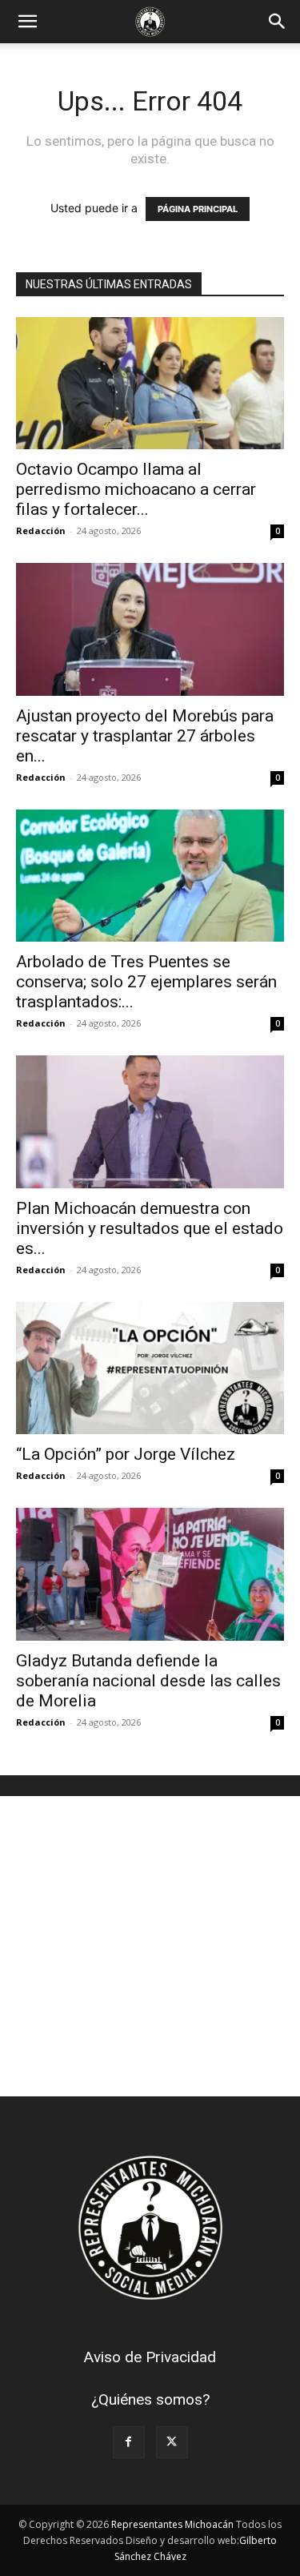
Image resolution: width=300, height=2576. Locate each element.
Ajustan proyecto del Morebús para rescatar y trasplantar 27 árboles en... (145, 736)
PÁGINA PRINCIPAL (198, 209)
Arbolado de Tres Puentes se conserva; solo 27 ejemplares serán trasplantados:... (146, 982)
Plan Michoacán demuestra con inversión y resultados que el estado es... (150, 1228)
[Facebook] (129, 2442)
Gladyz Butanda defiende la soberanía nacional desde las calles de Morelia (148, 1681)
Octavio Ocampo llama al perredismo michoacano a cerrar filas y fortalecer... (136, 489)
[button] (27, 22)
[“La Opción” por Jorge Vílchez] (150, 1368)
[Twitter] (172, 2442)
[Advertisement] (150, 1946)
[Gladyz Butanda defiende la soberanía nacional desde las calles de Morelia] (150, 1574)
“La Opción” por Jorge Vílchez (126, 1454)
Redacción (41, 530)
